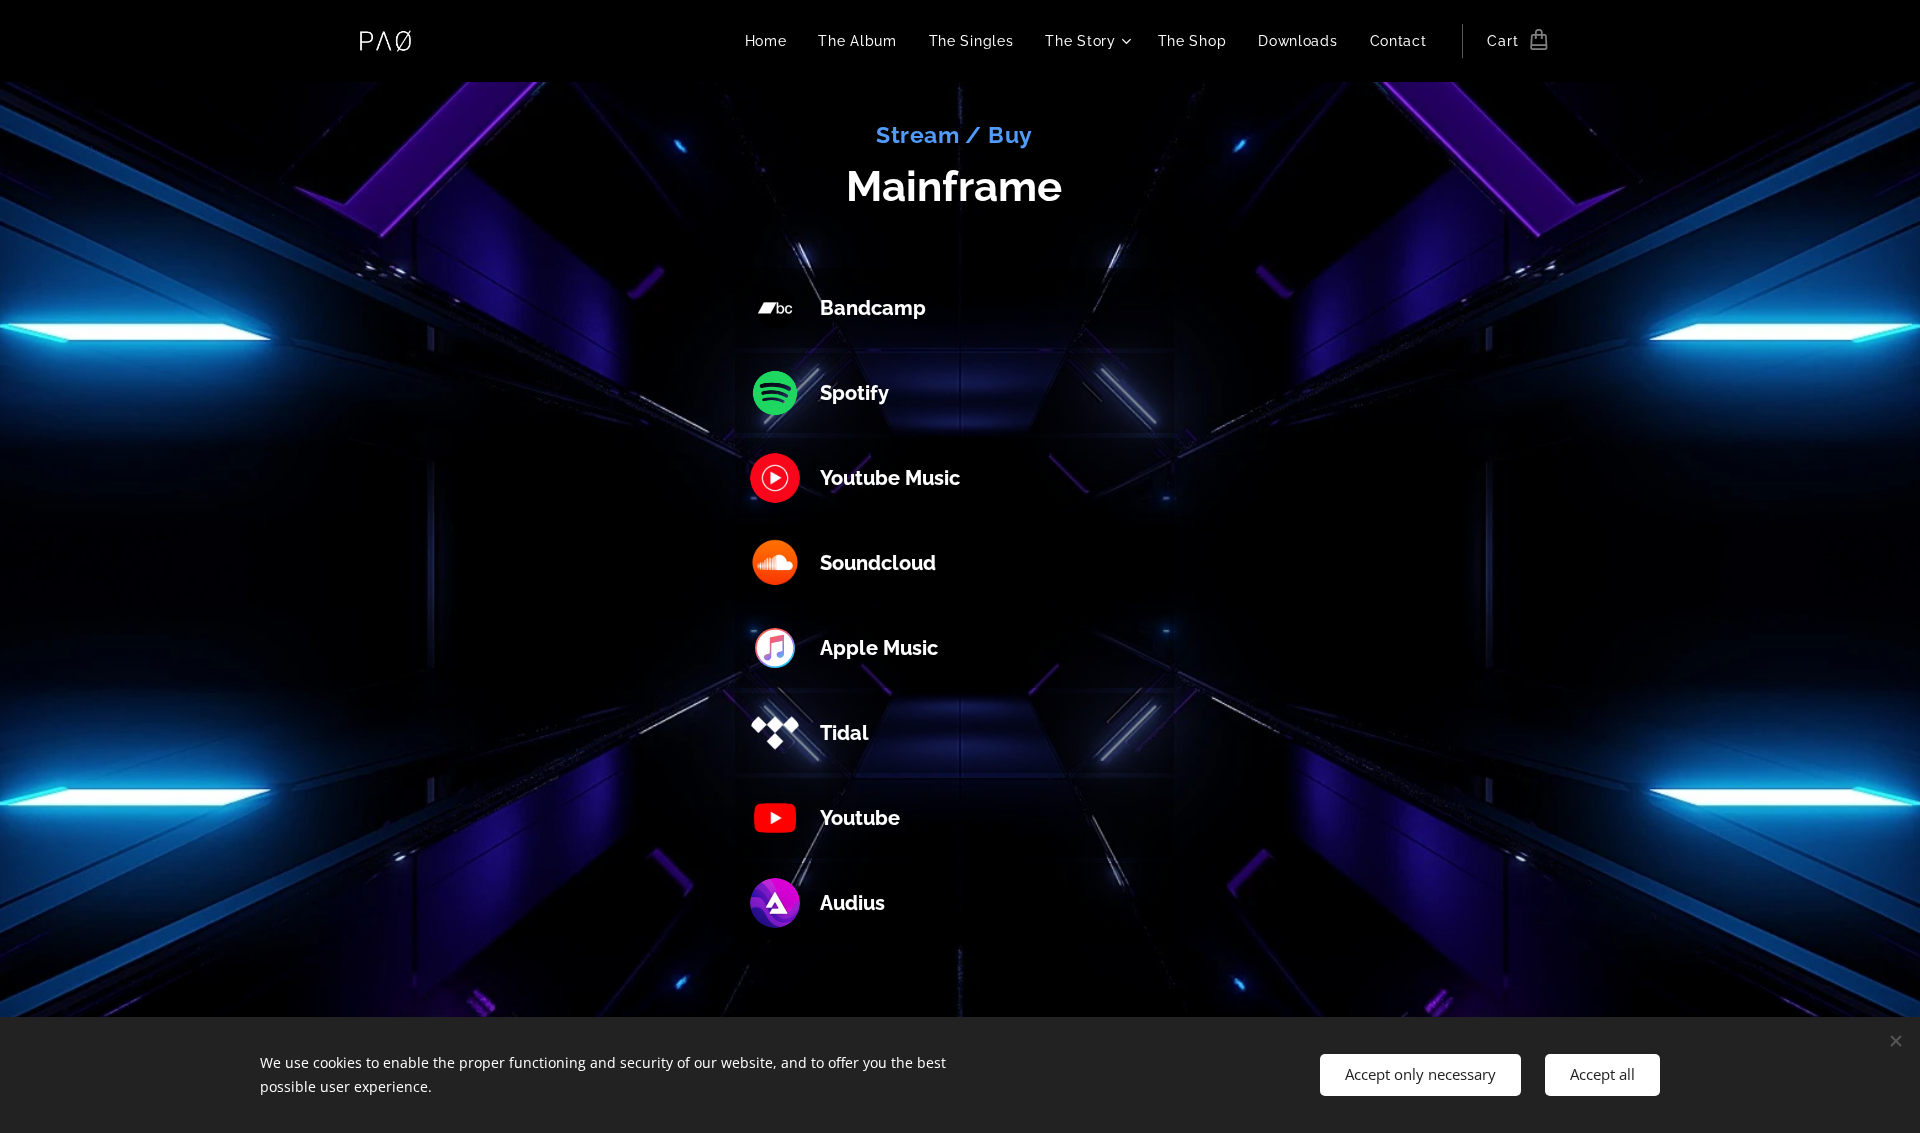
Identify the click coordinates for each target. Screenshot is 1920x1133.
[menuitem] (771, 41)
